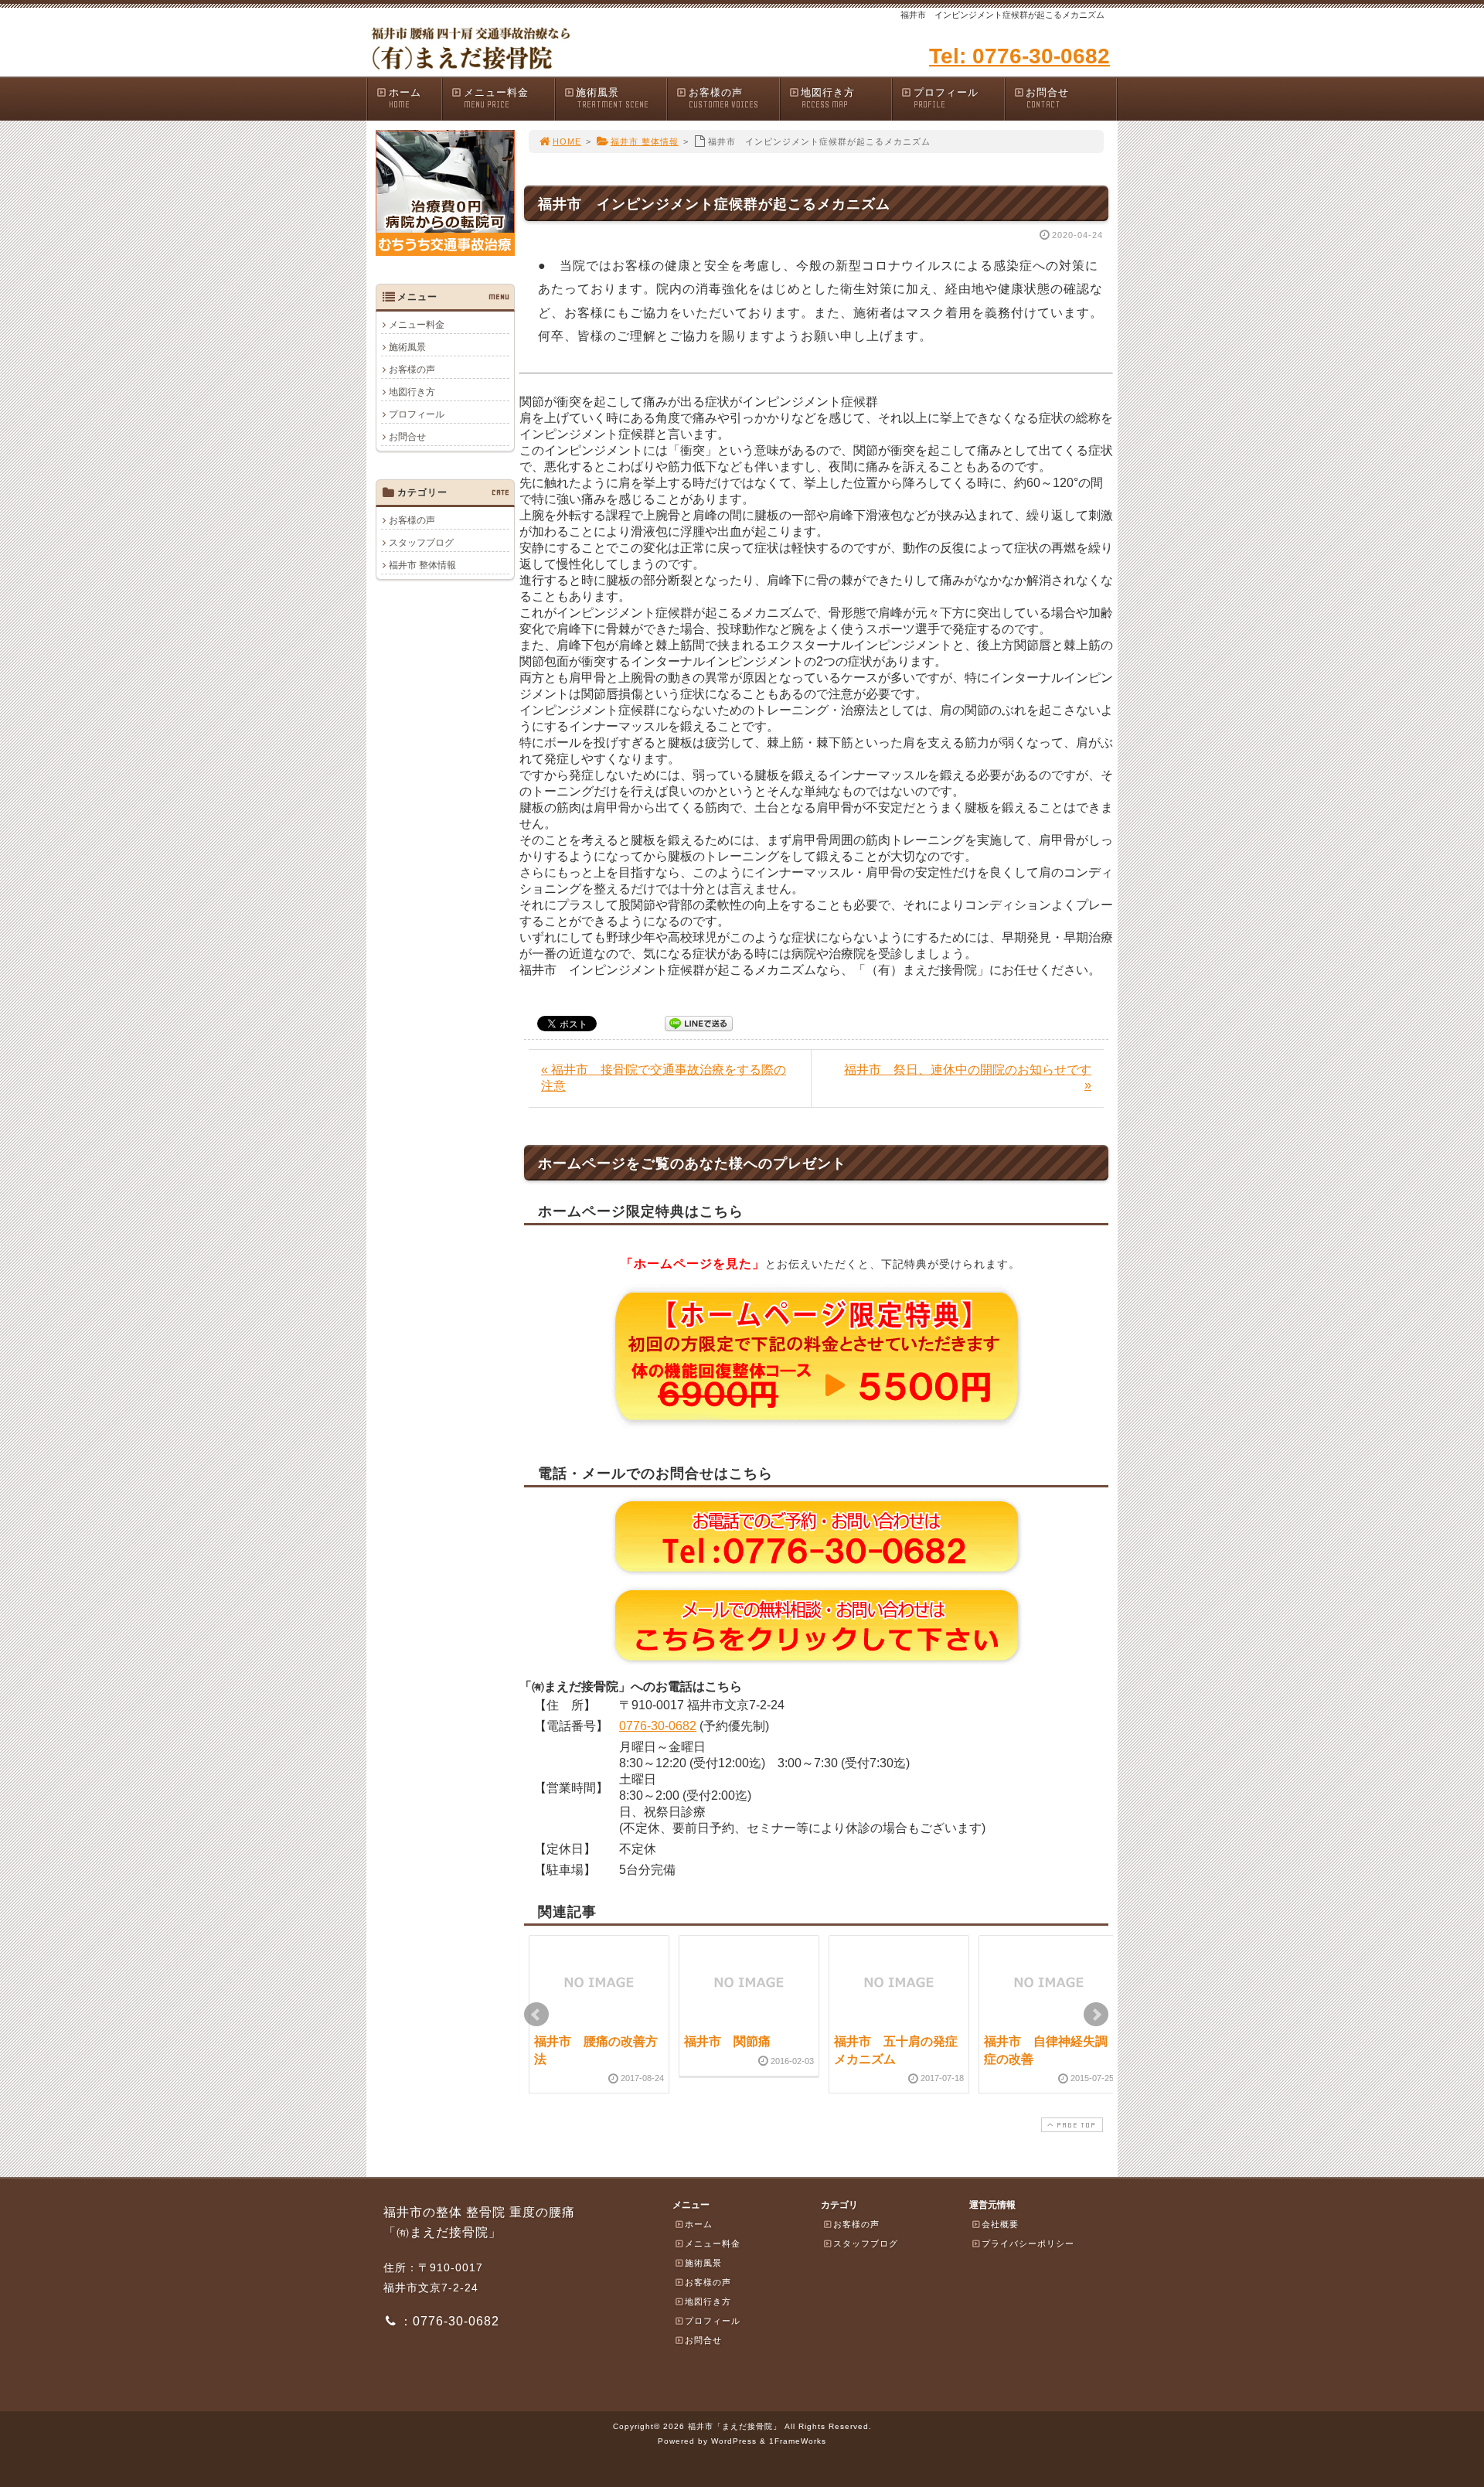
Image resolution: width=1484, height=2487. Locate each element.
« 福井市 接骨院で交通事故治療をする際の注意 (664, 1078)
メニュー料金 (496, 98)
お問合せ (1047, 98)
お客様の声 (723, 98)
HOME (567, 141)
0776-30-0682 (658, 1726)
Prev (536, 2015)
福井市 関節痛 (727, 2041)
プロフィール (946, 98)
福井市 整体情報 (645, 141)
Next (1096, 2015)
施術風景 (612, 98)
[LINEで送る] (699, 1022)
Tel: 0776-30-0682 (1019, 56)
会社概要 (1000, 2224)
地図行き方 (828, 98)
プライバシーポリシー (1028, 2243)
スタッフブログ (421, 543)
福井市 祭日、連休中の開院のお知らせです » (968, 1077)
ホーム (405, 98)
